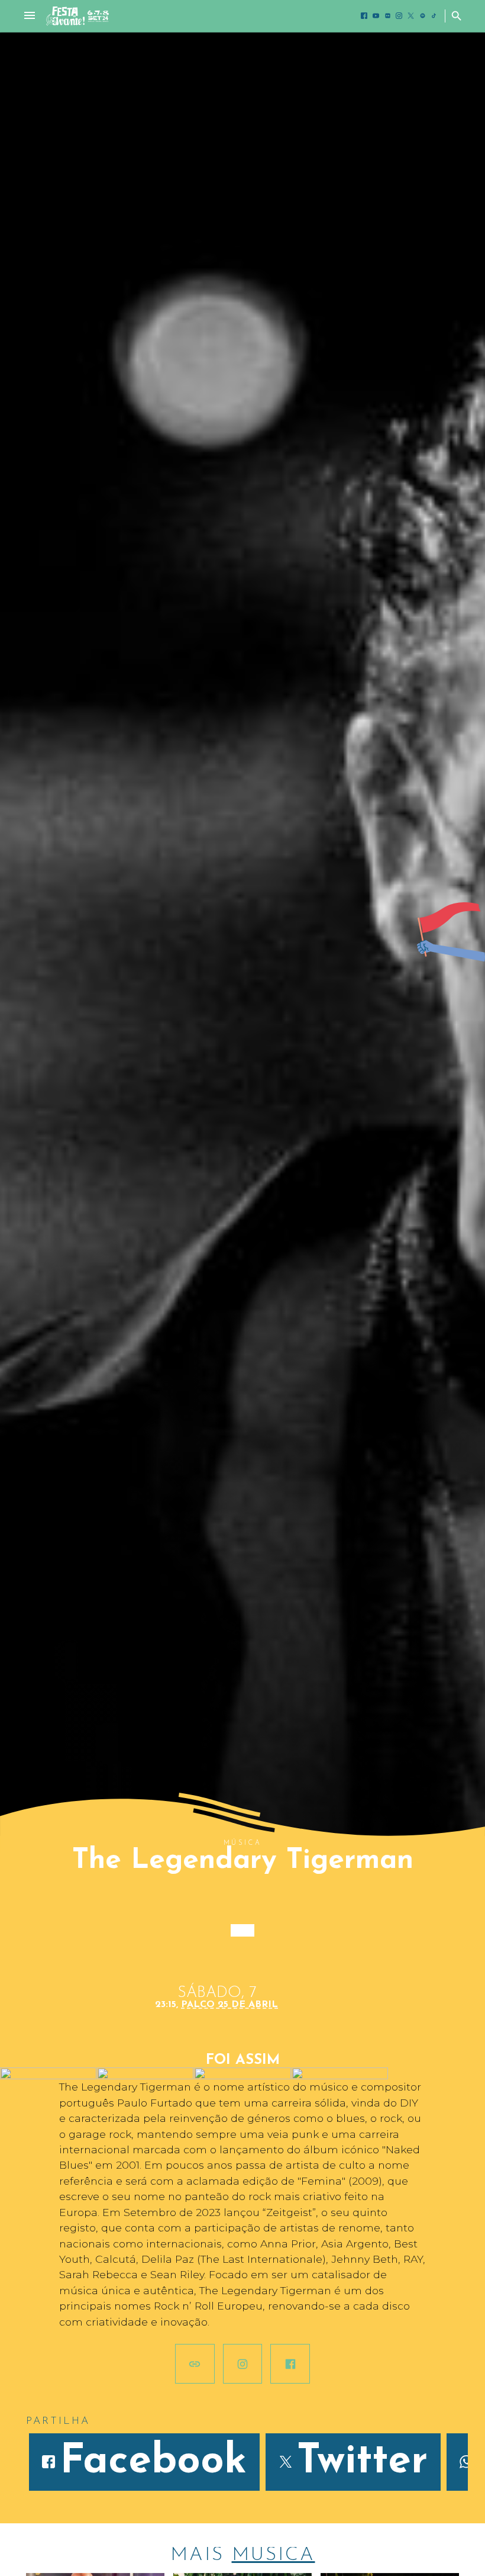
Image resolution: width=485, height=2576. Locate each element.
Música (242, 1843)
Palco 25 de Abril (229, 2009)
